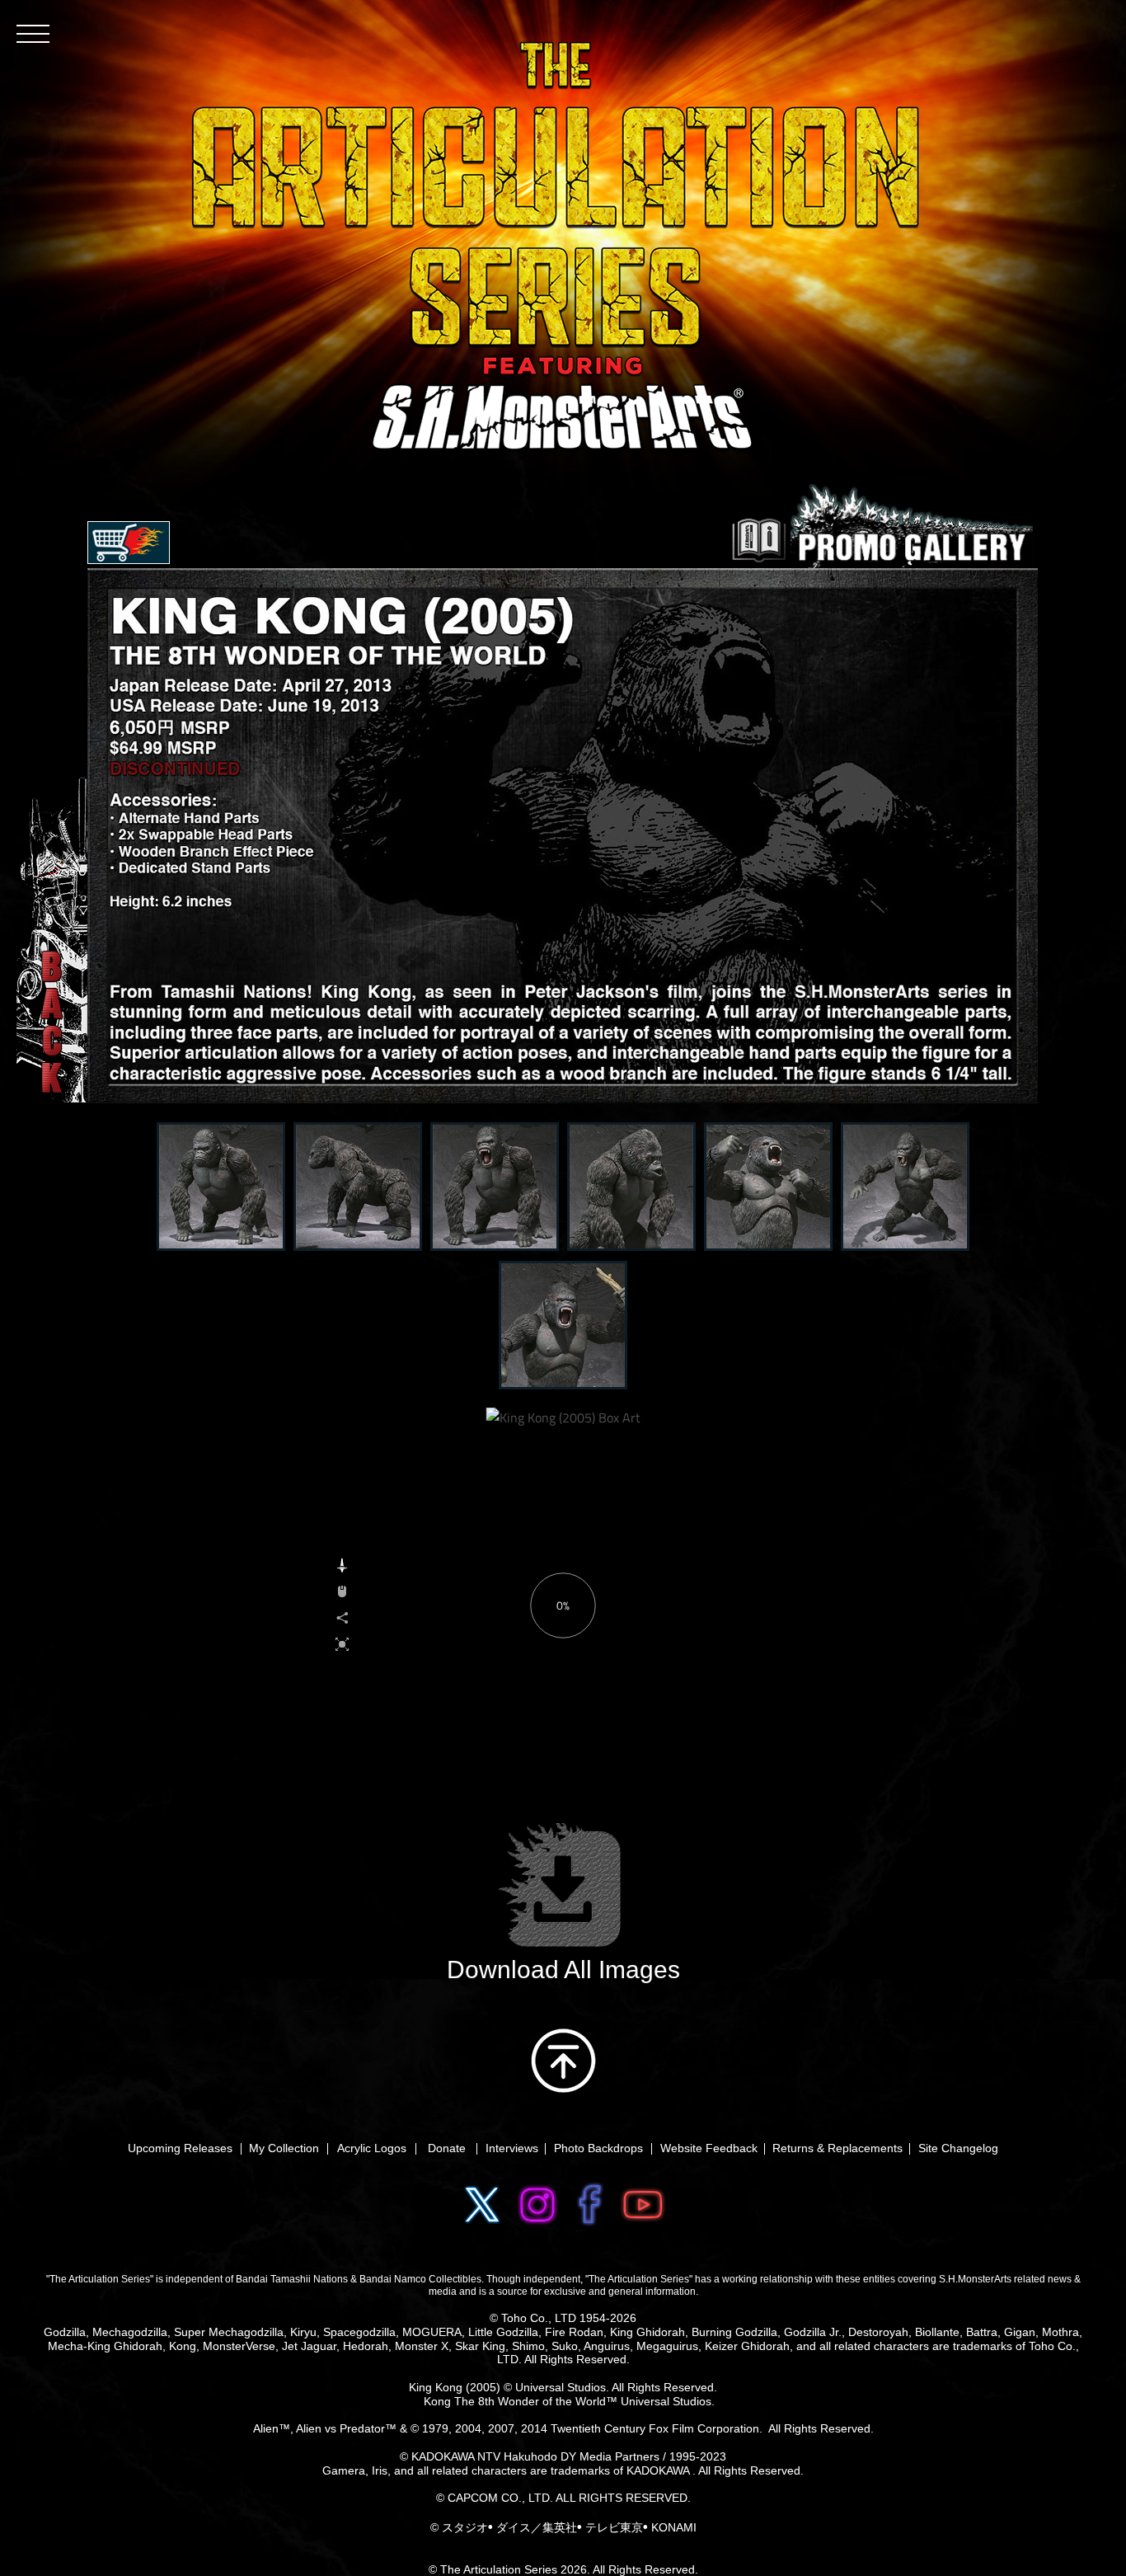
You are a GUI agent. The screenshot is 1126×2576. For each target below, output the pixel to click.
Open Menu (129, 543)
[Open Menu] (33, 33)
